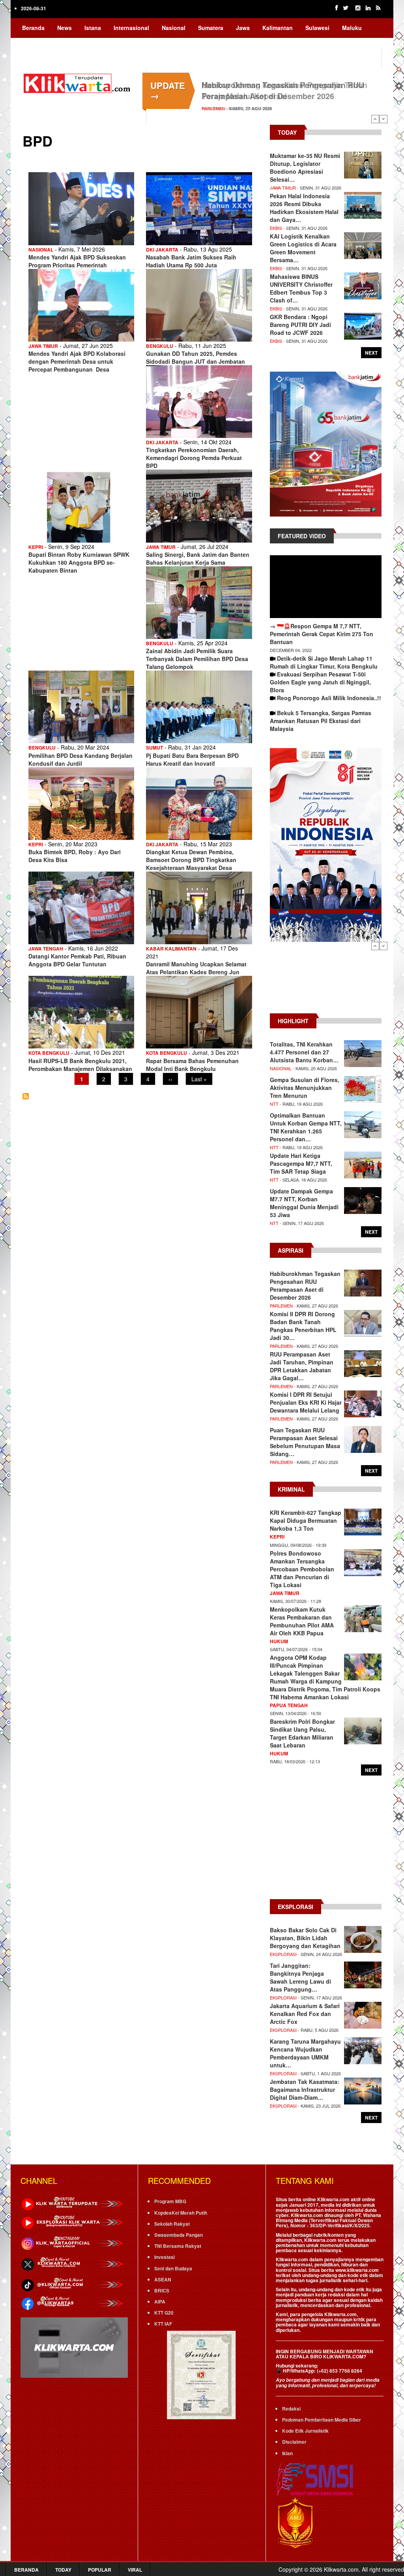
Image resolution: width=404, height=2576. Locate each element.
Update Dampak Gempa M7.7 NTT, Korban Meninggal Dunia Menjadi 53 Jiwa (304, 1203)
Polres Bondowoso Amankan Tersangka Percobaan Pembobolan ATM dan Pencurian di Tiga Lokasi (302, 1569)
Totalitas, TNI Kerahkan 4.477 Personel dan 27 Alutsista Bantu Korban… (304, 1052)
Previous (375, 119)
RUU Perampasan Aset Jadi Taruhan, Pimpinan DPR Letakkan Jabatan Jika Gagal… (302, 1366)
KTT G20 (164, 2313)
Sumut (154, 748)
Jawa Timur (43, 346)
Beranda (33, 28)
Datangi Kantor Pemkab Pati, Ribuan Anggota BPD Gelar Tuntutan (77, 960)
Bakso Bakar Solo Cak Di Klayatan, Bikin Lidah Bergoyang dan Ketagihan (305, 1938)
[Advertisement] (326, 982)
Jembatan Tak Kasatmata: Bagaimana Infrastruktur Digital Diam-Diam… (305, 2089)
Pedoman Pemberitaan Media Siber (322, 2420)
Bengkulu (160, 346)
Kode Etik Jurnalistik (305, 2431)
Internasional (131, 28)
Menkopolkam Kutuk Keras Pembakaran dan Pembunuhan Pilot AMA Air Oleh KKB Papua (302, 1621)
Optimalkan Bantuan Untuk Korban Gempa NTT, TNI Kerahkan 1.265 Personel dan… (306, 1127)
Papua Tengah (289, 1705)
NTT (274, 1104)
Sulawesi (317, 28)
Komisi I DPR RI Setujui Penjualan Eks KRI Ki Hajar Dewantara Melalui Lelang (306, 1402)
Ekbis (276, 228)
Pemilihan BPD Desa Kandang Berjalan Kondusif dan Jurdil (80, 759)
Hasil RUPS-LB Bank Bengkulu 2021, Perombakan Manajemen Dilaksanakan (80, 1065)
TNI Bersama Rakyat (178, 2246)
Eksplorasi (283, 1954)
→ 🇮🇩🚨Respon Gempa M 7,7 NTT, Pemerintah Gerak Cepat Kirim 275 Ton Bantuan (322, 634)
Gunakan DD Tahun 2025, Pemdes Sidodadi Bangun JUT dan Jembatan (195, 357)
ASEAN (163, 2279)
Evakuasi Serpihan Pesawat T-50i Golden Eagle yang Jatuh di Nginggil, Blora (320, 682)
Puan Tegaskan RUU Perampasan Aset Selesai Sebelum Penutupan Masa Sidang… (305, 1442)
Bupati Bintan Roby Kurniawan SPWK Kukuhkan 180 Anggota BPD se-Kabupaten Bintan (79, 562)
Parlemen (213, 108)
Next (383, 119)
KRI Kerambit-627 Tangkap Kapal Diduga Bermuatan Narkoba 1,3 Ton (306, 1520)
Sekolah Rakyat (172, 2224)
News (65, 28)
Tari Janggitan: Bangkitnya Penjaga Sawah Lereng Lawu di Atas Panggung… (300, 1977)
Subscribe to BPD (26, 1096)
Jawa (243, 28)
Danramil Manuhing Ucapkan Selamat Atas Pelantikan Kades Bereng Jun (196, 968)
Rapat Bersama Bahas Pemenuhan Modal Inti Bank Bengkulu (192, 1065)
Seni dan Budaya (173, 2268)
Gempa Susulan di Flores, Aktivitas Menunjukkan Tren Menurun (305, 1088)
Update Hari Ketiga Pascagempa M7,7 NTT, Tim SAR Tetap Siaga (301, 1163)
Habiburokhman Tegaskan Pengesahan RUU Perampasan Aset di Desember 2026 (283, 90)
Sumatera (211, 28)
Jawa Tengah (46, 949)
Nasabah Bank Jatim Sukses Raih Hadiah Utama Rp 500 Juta (191, 261)
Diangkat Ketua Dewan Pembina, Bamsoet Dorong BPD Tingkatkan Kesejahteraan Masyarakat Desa (191, 860)
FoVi (84, 43)
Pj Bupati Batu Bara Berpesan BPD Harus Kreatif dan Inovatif (192, 759)
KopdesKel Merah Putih (181, 2213)
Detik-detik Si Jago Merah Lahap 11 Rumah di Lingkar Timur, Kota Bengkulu (324, 662)
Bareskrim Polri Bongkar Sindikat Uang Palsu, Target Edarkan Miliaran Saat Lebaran (302, 1733)
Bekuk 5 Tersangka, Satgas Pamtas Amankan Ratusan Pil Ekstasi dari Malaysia (321, 721)
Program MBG (170, 2201)
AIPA (160, 2302)
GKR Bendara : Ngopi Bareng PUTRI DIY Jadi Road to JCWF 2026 (300, 325)
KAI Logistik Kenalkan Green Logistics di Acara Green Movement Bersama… (303, 248)
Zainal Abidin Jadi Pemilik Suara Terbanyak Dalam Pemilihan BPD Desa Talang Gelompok (197, 659)
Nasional (174, 28)
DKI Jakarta (162, 250)
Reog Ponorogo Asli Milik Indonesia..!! (329, 698)
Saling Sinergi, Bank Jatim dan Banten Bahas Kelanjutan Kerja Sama (198, 558)
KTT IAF (163, 2324)
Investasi (165, 2257)
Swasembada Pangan (179, 2235)
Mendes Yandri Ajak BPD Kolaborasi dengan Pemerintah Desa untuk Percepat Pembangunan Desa (77, 361)
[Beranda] (78, 82)
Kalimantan (278, 28)
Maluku (352, 28)
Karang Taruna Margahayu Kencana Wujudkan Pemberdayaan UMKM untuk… (305, 2053)
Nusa (59, 43)
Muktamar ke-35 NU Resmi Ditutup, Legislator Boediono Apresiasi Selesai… (305, 167)
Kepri (36, 547)
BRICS (162, 2290)
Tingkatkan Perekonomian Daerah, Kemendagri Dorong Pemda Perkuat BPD (194, 458)
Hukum (279, 1641)
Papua (31, 43)
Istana (93, 28)
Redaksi (291, 2409)
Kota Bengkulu (49, 1053)
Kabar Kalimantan (171, 949)
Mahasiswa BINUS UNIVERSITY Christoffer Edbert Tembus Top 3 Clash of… (301, 288)
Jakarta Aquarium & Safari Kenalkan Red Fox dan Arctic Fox (305, 2014)
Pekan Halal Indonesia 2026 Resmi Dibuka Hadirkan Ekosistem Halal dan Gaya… (304, 208)
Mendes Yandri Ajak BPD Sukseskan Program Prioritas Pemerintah (77, 261)
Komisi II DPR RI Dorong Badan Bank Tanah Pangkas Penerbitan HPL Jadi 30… (303, 1326)
